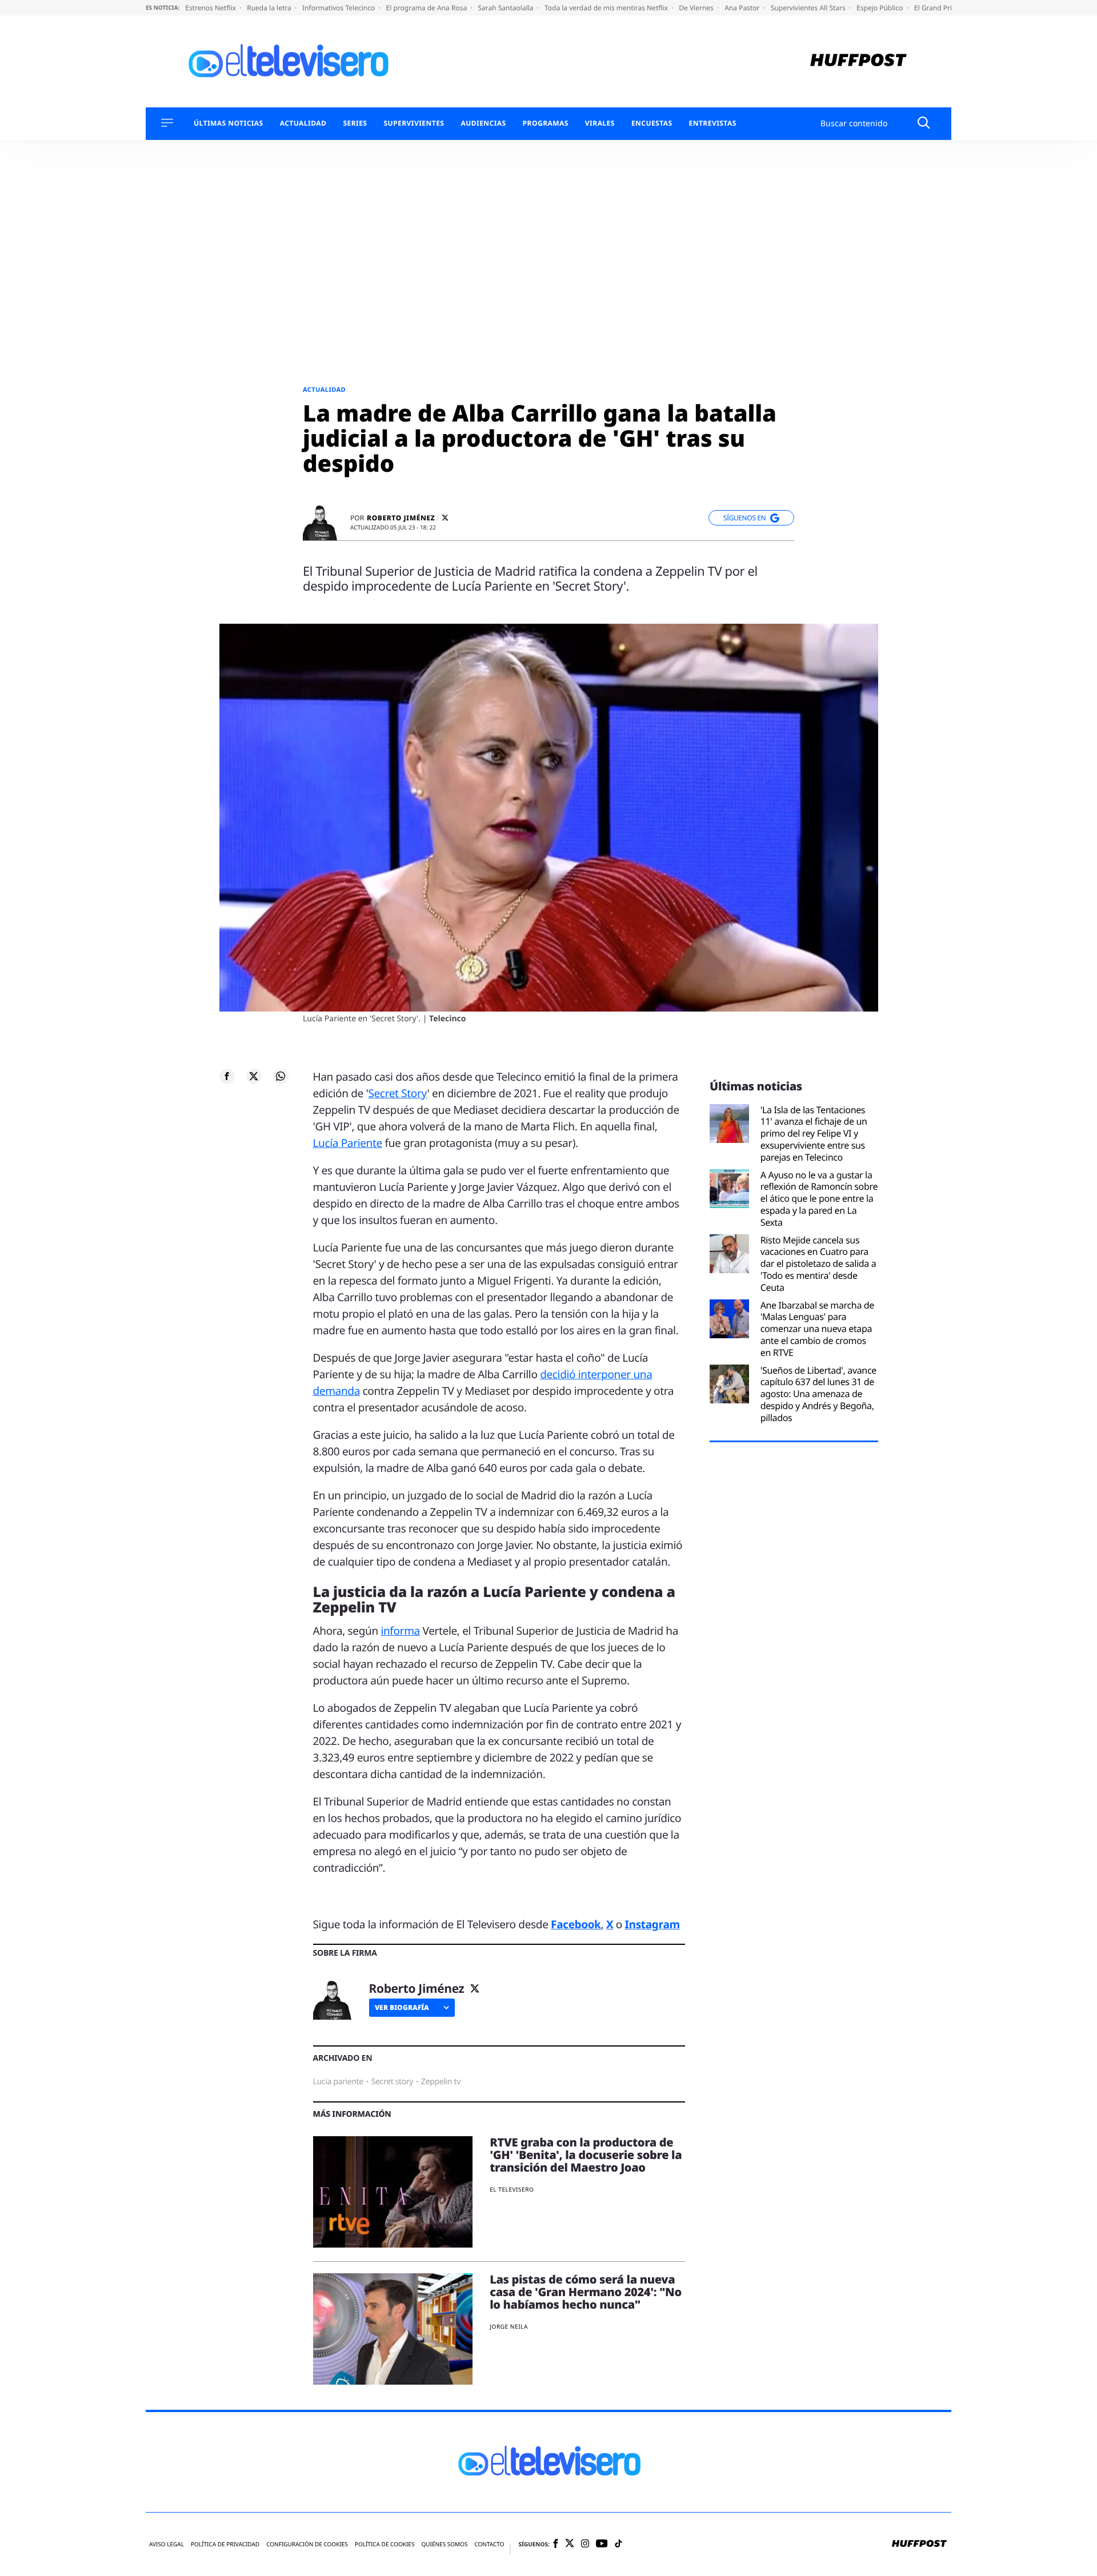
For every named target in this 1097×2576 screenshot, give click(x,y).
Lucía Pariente (348, 1143)
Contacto (489, 2544)
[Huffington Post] (858, 61)
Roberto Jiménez (401, 518)
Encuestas (652, 123)
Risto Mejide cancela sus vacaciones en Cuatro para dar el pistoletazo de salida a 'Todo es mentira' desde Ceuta (818, 1264)
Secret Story (397, 1093)
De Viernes (697, 8)
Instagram (652, 1924)
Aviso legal (167, 2544)
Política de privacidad (225, 2544)
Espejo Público (880, 8)
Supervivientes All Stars (809, 8)
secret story (392, 2082)
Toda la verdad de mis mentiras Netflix (607, 8)
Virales (600, 123)
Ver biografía (402, 2007)
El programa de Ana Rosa (428, 8)
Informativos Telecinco (339, 8)
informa (400, 1631)
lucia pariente (338, 2082)
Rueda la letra (270, 8)
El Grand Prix (936, 8)
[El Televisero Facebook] (556, 2544)
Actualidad (303, 123)
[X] (445, 518)
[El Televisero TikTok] (618, 2544)
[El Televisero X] (570, 2545)
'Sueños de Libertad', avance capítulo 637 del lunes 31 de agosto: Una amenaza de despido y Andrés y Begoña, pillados (818, 1394)
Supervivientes (414, 123)
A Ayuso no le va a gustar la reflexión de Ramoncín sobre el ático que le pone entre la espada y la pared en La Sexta (819, 1199)
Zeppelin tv (441, 2082)
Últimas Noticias (229, 123)
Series (355, 123)
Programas (546, 123)
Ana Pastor (743, 8)
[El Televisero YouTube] (602, 2544)
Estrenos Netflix (211, 8)
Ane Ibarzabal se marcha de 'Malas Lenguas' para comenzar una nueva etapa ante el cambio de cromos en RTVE (817, 1329)
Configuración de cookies (307, 2544)
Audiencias (483, 123)
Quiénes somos (444, 2544)
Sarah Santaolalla (506, 8)
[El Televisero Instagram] (585, 2544)
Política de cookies (385, 2544)
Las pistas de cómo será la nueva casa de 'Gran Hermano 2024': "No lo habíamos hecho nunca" (586, 2292)
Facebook (576, 1924)
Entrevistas (713, 123)
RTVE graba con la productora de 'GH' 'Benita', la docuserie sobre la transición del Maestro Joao (586, 2155)
